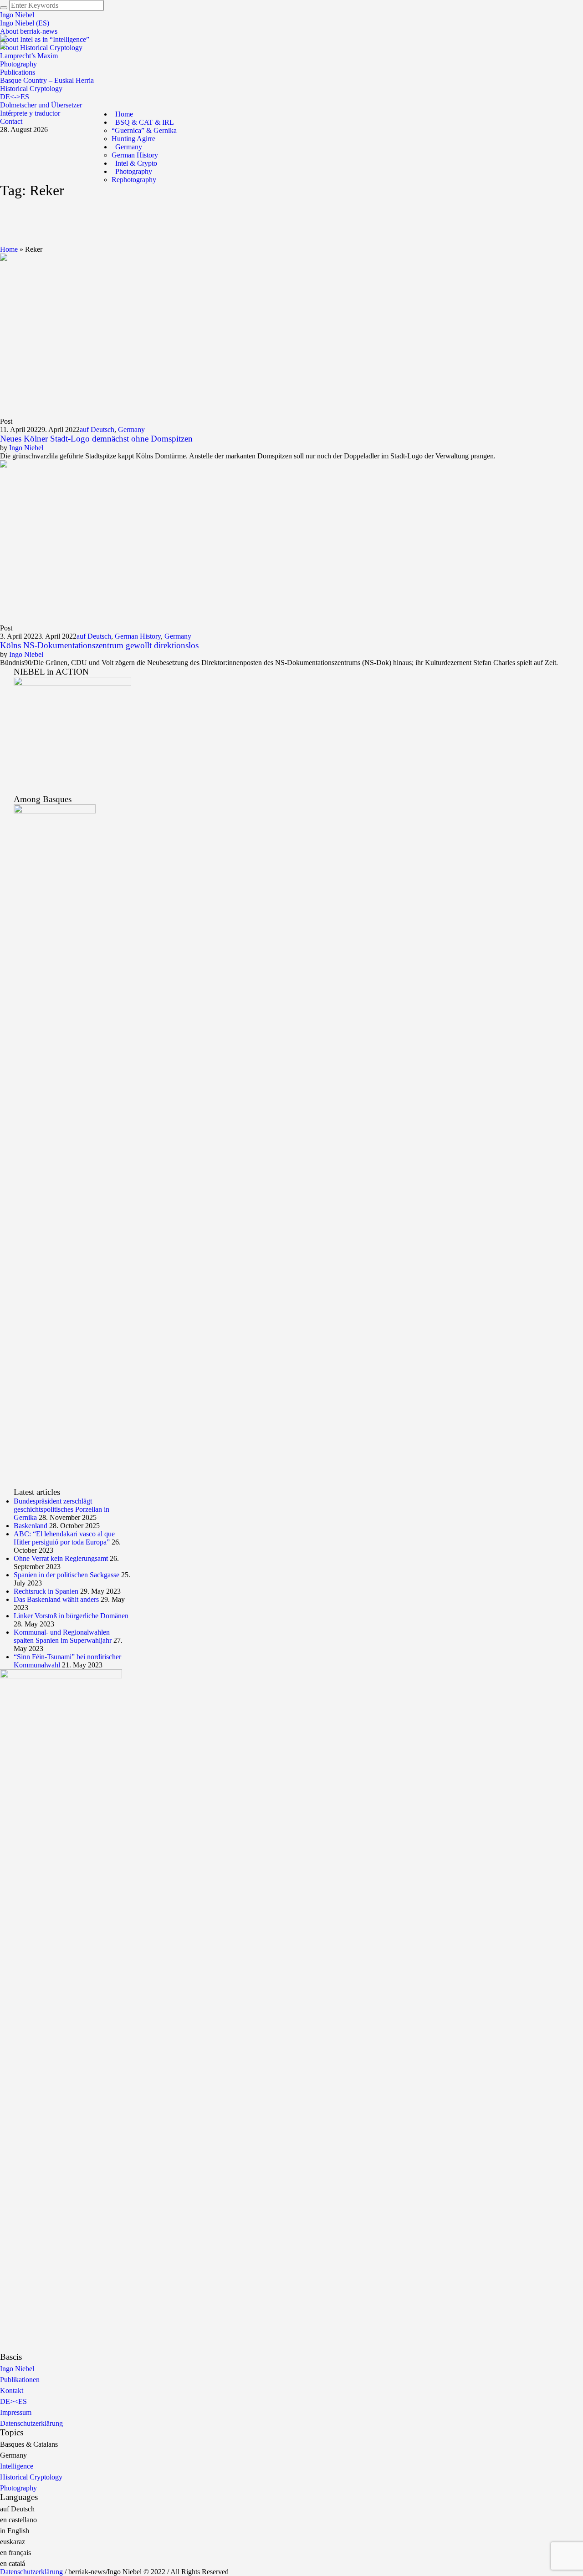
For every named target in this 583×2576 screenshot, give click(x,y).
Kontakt (12, 2391)
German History (138, 636)
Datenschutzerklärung (31, 2423)
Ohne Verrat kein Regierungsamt (61, 1558)
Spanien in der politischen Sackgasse (66, 1575)
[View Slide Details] (72, 735)
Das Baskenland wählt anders (56, 1599)
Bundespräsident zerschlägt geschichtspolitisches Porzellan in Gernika (61, 1509)
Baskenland (31, 1526)
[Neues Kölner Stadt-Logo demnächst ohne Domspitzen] (82, 335)
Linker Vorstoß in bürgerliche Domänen (71, 1616)
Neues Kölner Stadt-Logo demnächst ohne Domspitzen (96, 439)
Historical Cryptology (31, 2477)
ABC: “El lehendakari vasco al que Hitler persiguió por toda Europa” (64, 1538)
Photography (18, 2488)
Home (9, 249)
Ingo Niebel (26, 448)
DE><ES (13, 2401)
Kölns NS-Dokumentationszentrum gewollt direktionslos (99, 645)
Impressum (16, 2412)
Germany (131, 429)
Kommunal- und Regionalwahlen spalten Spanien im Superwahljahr (63, 1636)
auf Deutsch (97, 429)
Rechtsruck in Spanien (46, 1591)
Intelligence (17, 2466)
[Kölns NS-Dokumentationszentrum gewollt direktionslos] (82, 541)
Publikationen (20, 2380)
